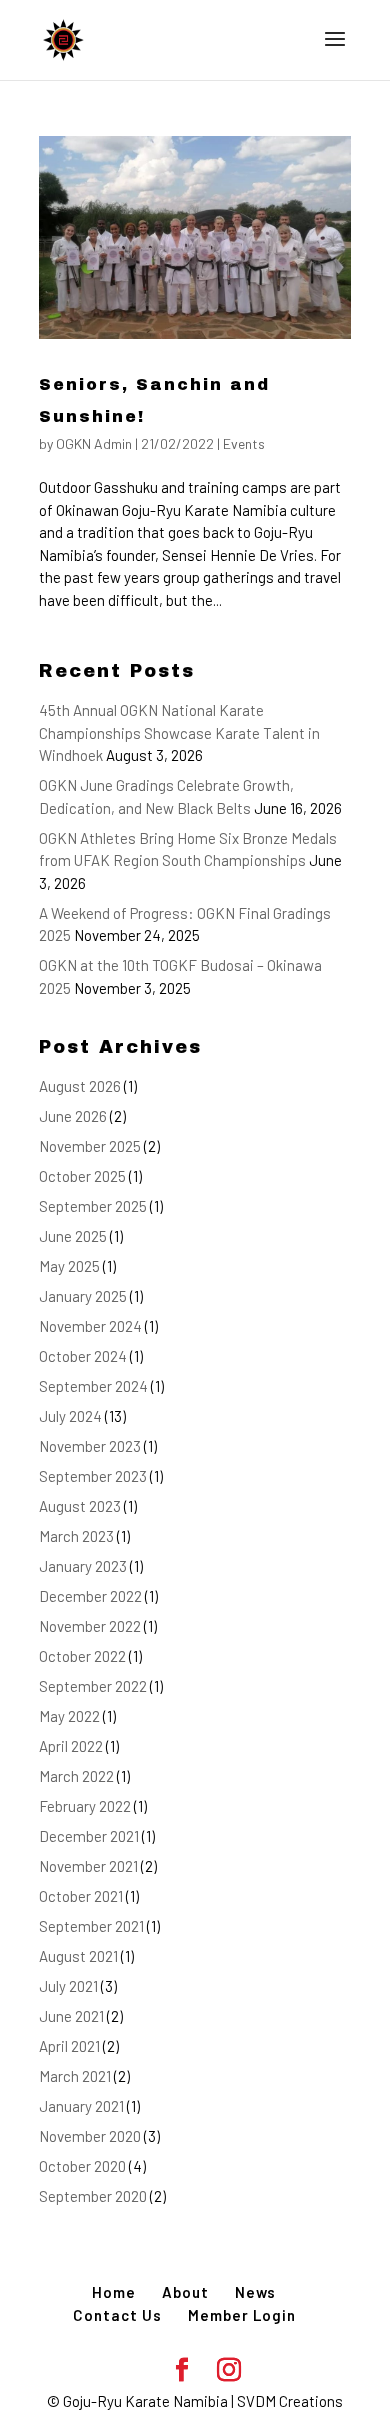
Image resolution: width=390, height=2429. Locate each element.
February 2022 (85, 1806)
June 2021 (71, 2016)
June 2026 (73, 1116)
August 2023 (80, 1506)
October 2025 (82, 1176)
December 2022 (90, 1596)
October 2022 (82, 1656)
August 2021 (78, 1956)
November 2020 (90, 2136)
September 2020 (93, 2196)
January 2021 (81, 2106)
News (255, 2292)
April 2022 (71, 1746)
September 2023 (93, 1476)
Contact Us (117, 2315)
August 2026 (80, 1086)
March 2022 (76, 1776)
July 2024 (70, 1416)
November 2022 (90, 1626)
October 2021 (81, 1896)
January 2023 (83, 1566)
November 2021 (88, 1866)
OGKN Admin (94, 443)
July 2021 (68, 1986)
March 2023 (76, 1536)
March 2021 (75, 2076)
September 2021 (91, 1926)
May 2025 (69, 1266)
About (185, 2292)
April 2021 (69, 2046)
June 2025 (73, 1236)
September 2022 (93, 1686)
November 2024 (90, 1326)
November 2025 (90, 1146)
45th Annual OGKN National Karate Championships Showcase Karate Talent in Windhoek (179, 732)
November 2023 (90, 1446)
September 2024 (93, 1386)
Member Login (242, 2315)
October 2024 (83, 1356)
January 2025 (83, 1296)
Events (244, 443)
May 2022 (69, 1716)
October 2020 (82, 2166)
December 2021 (89, 1836)
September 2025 (93, 1206)
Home (114, 2292)
